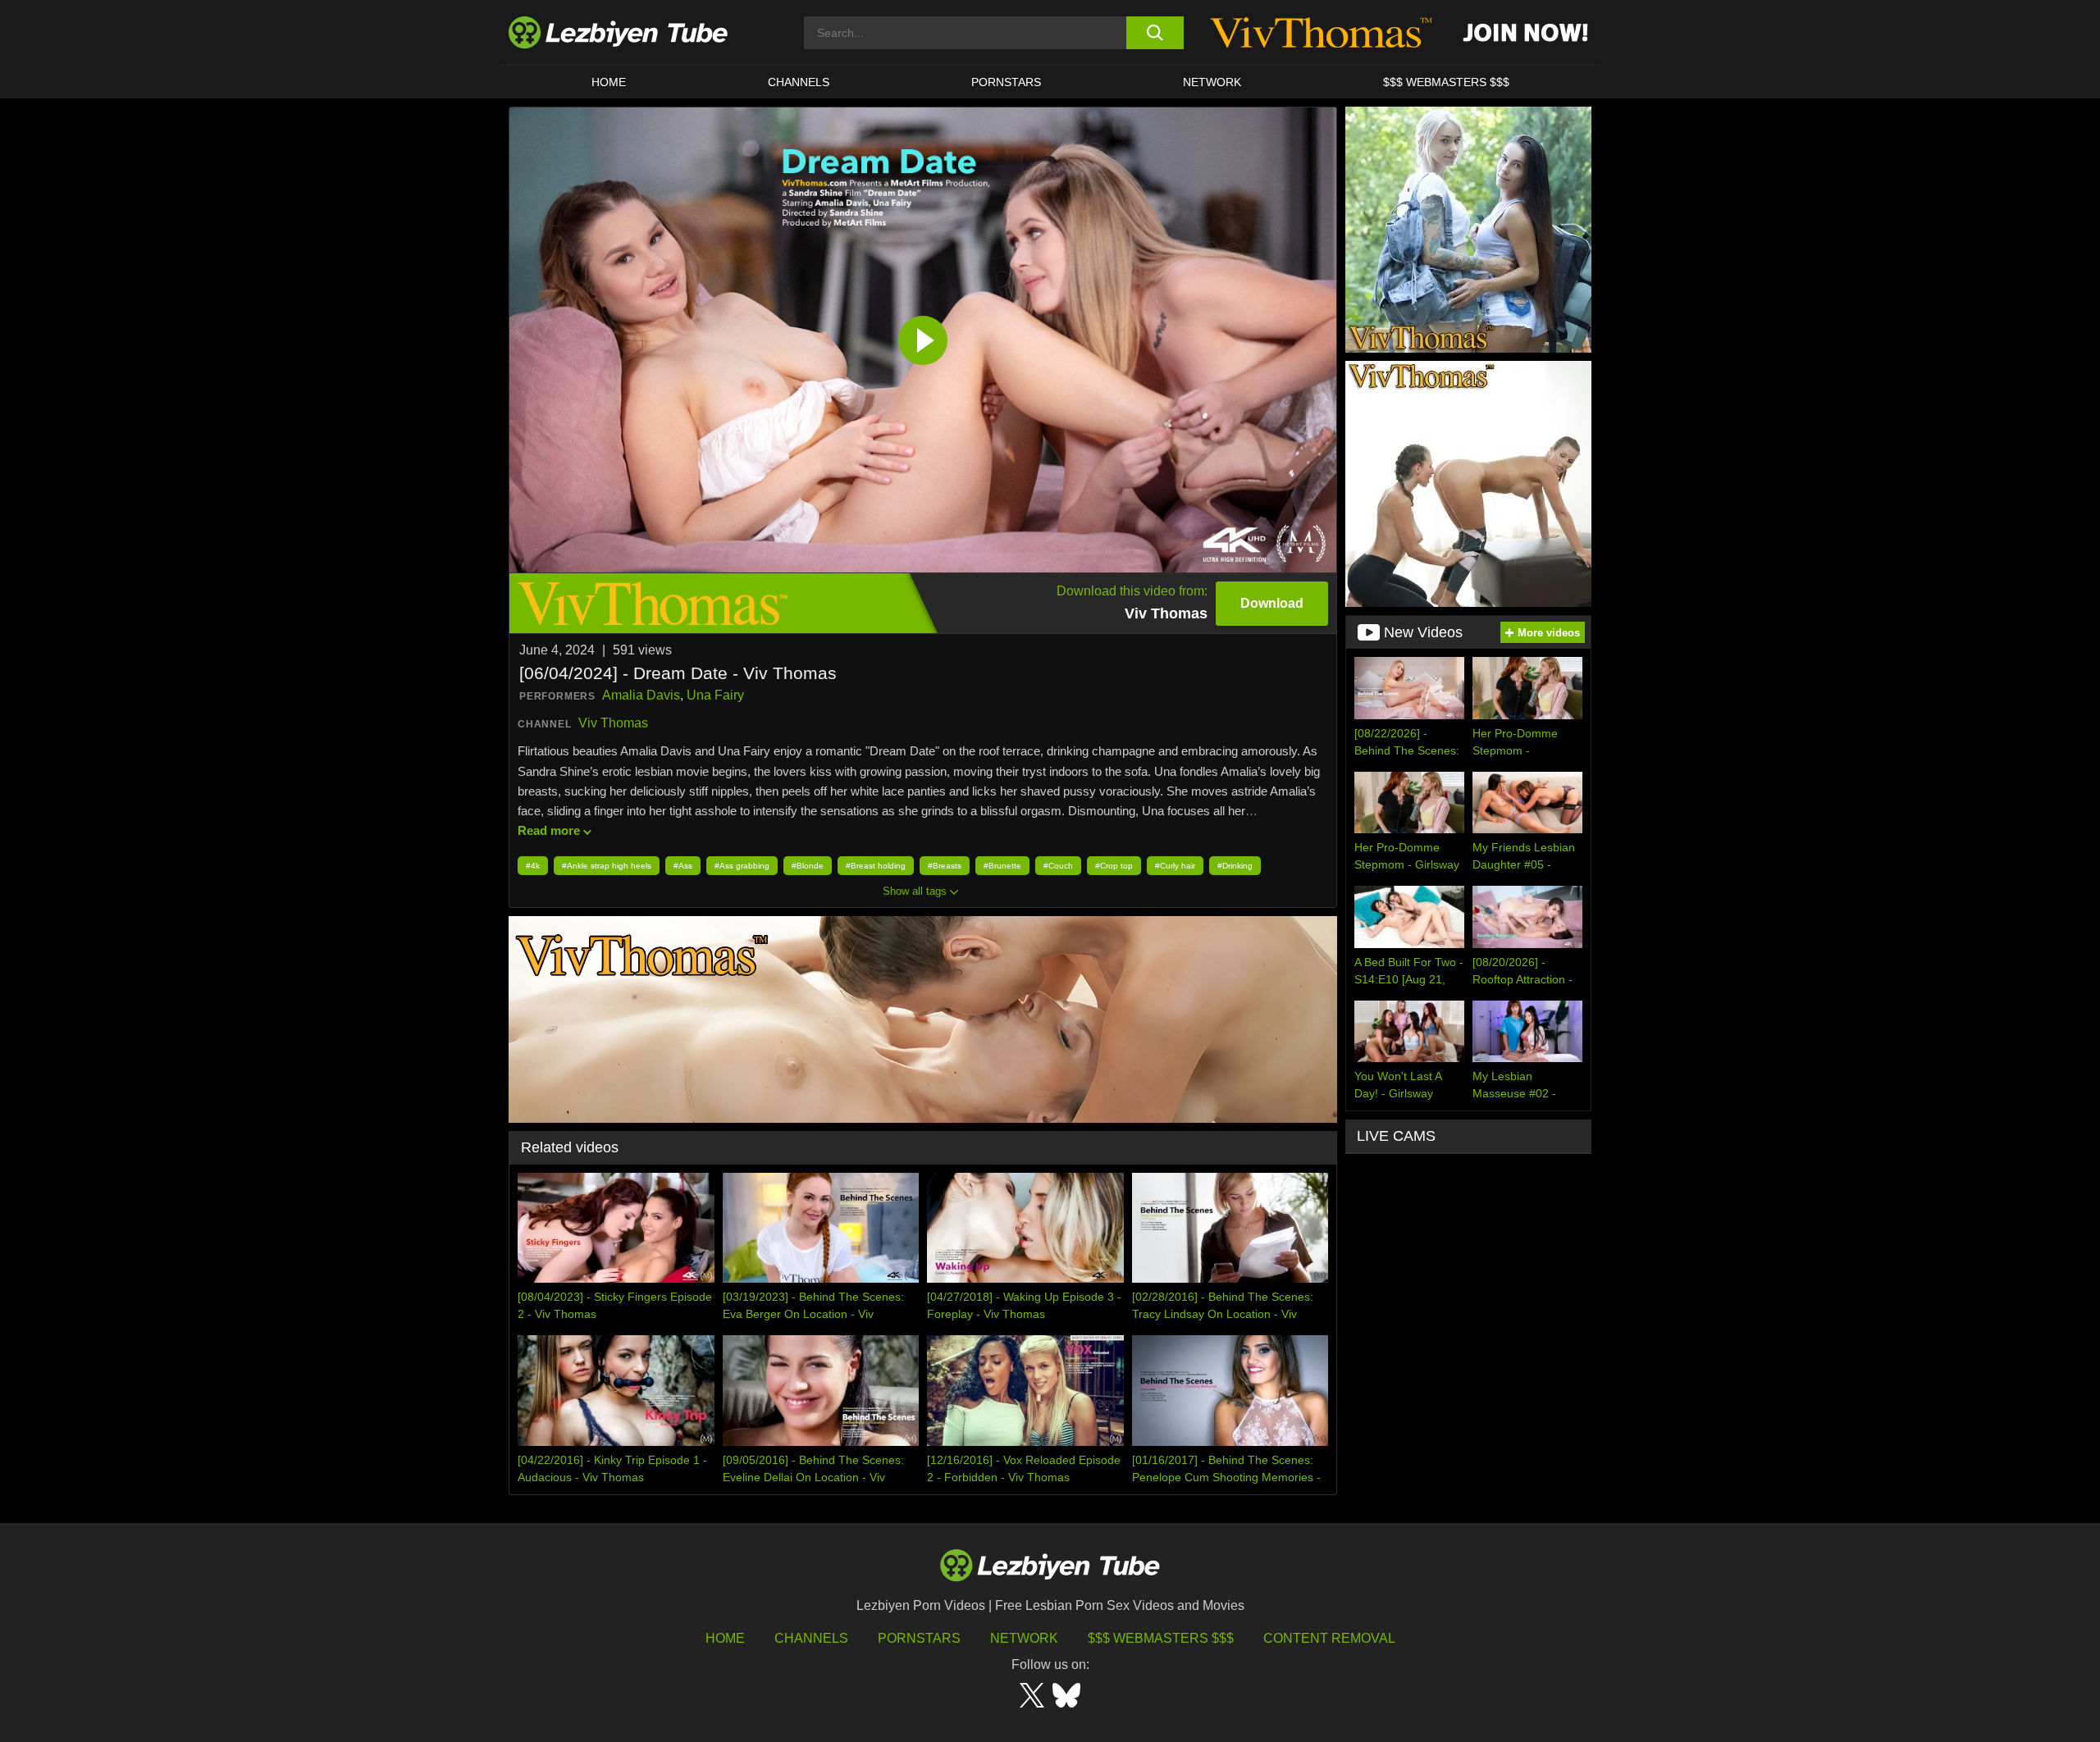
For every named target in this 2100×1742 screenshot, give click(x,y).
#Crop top (1114, 866)
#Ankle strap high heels (607, 866)
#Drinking (1235, 866)
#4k (533, 866)
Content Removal (1329, 1638)
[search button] (1155, 33)
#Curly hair (1175, 866)
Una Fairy (715, 695)
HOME (609, 82)
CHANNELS (799, 82)
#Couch (1058, 866)
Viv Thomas (613, 723)
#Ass (683, 866)
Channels (811, 1638)
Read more (549, 830)
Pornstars (1006, 82)
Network (1212, 82)
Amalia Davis (641, 695)
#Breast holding (876, 866)
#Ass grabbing (742, 866)
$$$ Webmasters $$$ (1161, 1638)
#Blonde (808, 866)
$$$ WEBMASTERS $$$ (1446, 82)
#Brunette (1002, 866)
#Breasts (945, 866)
